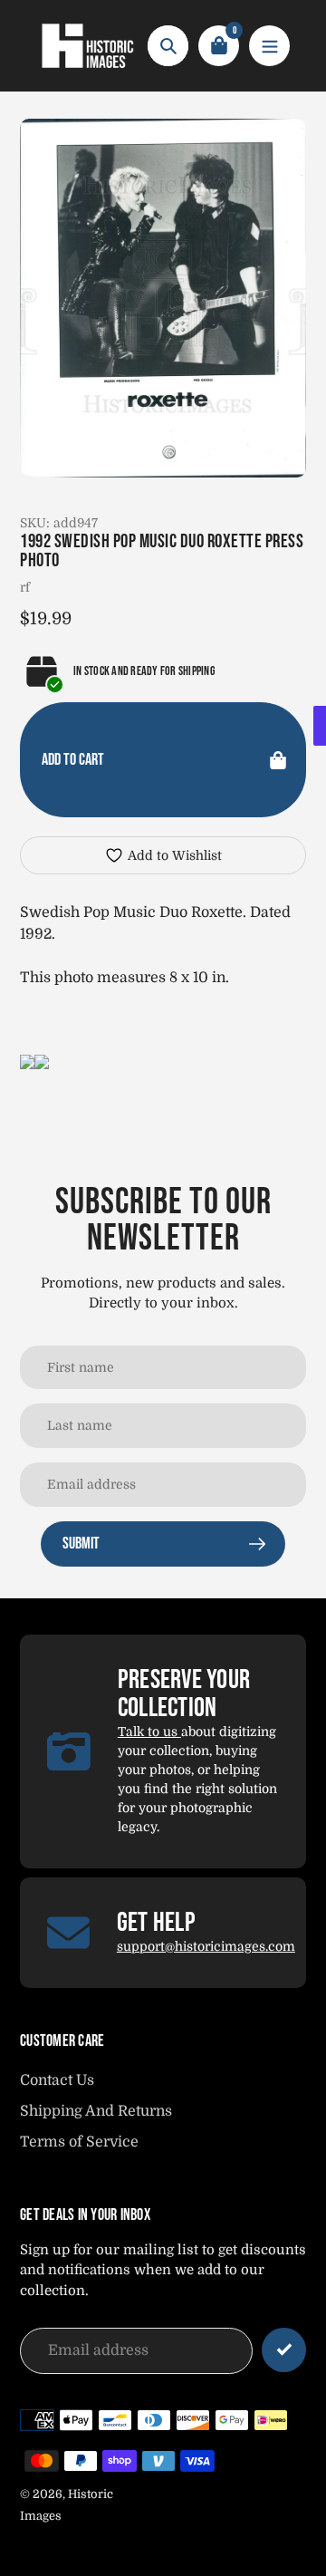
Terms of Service (79, 2142)
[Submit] (284, 2350)
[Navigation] (269, 46)
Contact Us (57, 2080)
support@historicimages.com (206, 1946)
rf (25, 587)
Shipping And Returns (96, 2111)
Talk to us (149, 1732)
